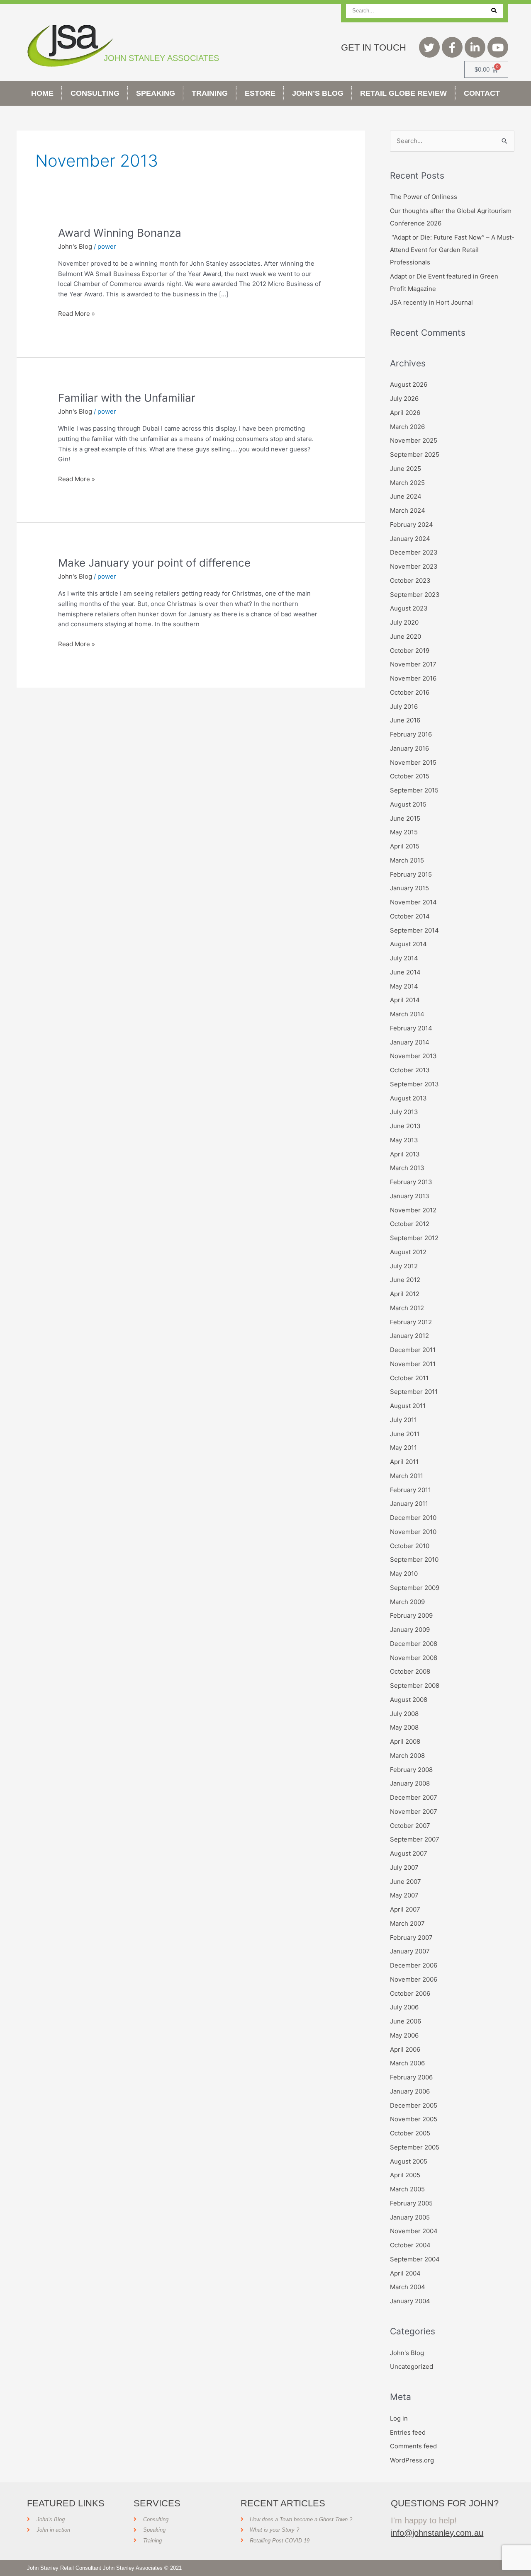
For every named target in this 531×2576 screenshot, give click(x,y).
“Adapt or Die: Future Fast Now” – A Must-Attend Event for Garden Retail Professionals (452, 250)
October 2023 (410, 580)
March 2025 (407, 483)
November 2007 (414, 1811)
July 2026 (404, 399)
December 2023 (414, 552)
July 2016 (404, 706)
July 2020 (404, 622)
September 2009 (415, 1588)
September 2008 (415, 1685)
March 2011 (407, 1476)
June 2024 (406, 496)
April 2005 (405, 2175)
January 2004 (410, 2301)
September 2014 (414, 930)
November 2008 (414, 1658)
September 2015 (414, 790)
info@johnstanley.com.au (437, 2533)
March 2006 (407, 2063)
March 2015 (407, 860)
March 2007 (407, 1923)
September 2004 (415, 2259)
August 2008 (409, 1700)
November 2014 (413, 902)
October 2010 (410, 1546)
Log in (399, 2418)
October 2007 (410, 1826)
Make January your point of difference (154, 563)
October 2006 (410, 1993)
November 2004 (414, 2231)
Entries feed (408, 2432)
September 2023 (415, 595)
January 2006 (410, 2091)
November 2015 (413, 762)
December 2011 (413, 1350)
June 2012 (405, 1280)
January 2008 (410, 1783)
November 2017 (413, 664)
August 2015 (408, 804)
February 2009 (411, 1615)
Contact (482, 93)
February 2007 (411, 1937)
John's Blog (75, 246)
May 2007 (404, 1895)
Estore (260, 93)
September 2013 (414, 1084)
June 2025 (406, 469)
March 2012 (407, 1308)
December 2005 (414, 2105)
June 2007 (406, 1882)
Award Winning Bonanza (120, 233)
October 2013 (410, 1070)
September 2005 (415, 2147)
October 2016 (410, 692)
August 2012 (408, 1252)
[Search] (494, 11)
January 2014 (410, 1042)
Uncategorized (412, 2366)
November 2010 (413, 1532)
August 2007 (409, 1853)
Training (210, 93)
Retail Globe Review (403, 93)
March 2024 (408, 510)
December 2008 (414, 1644)
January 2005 (410, 2217)
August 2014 (408, 944)
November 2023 (414, 566)
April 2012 (405, 1294)
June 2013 (405, 1126)
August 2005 (409, 2161)
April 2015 (405, 846)
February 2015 (411, 874)
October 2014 (410, 916)
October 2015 (410, 776)
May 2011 (403, 1448)
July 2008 (404, 1714)
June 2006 (406, 2021)
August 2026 (409, 384)
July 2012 (404, 1266)
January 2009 (410, 1630)
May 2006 (404, 2035)
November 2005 (414, 2119)
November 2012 (413, 1210)
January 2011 (409, 1504)
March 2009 (407, 1602)
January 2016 (409, 748)
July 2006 (404, 2007)
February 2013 (411, 1182)
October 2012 (410, 1224)
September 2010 (414, 1559)
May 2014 (404, 986)
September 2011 (414, 1392)
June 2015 (405, 818)
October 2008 (410, 1671)
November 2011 (413, 1364)
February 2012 (411, 1322)
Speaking (156, 93)
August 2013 (408, 1098)
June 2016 (405, 720)
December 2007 (414, 1797)
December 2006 (414, 1965)
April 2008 (405, 1741)
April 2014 (405, 1000)
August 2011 (408, 1406)
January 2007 (410, 1951)
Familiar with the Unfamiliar (127, 398)
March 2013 (407, 1168)
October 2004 (410, 2245)
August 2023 (409, 608)
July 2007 (404, 1867)
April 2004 (405, 2273)
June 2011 (405, 1434)
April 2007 (405, 1909)
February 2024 (412, 525)
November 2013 (413, 1056)
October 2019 (410, 651)
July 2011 (403, 1420)
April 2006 (405, 2049)
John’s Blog (318, 93)
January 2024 (410, 539)
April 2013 (405, 1154)
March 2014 (407, 1014)
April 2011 (404, 1462)
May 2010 (404, 1574)
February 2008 (411, 1770)
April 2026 (405, 413)
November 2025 (414, 440)
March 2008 (407, 1756)
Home (42, 93)
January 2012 (409, 1336)
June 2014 (405, 972)
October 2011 (409, 1378)
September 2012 (414, 1238)
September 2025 (415, 454)
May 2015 (404, 832)
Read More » (77, 313)
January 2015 (409, 888)
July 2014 (404, 958)
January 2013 (410, 1196)
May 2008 (404, 1727)
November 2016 (413, 678)
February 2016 (411, 734)
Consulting (95, 93)
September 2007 (415, 1839)
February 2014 (411, 1028)
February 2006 (411, 2077)
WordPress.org (412, 2460)
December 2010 (413, 1518)
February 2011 (410, 1490)
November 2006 (414, 1979)
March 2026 (407, 427)
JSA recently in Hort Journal (431, 302)
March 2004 (408, 2287)
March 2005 (407, 2189)
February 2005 (411, 2203)
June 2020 (406, 636)
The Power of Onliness (424, 197)
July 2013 (404, 1112)
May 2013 (404, 1140)
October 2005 (410, 2133)
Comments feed (413, 2446)
